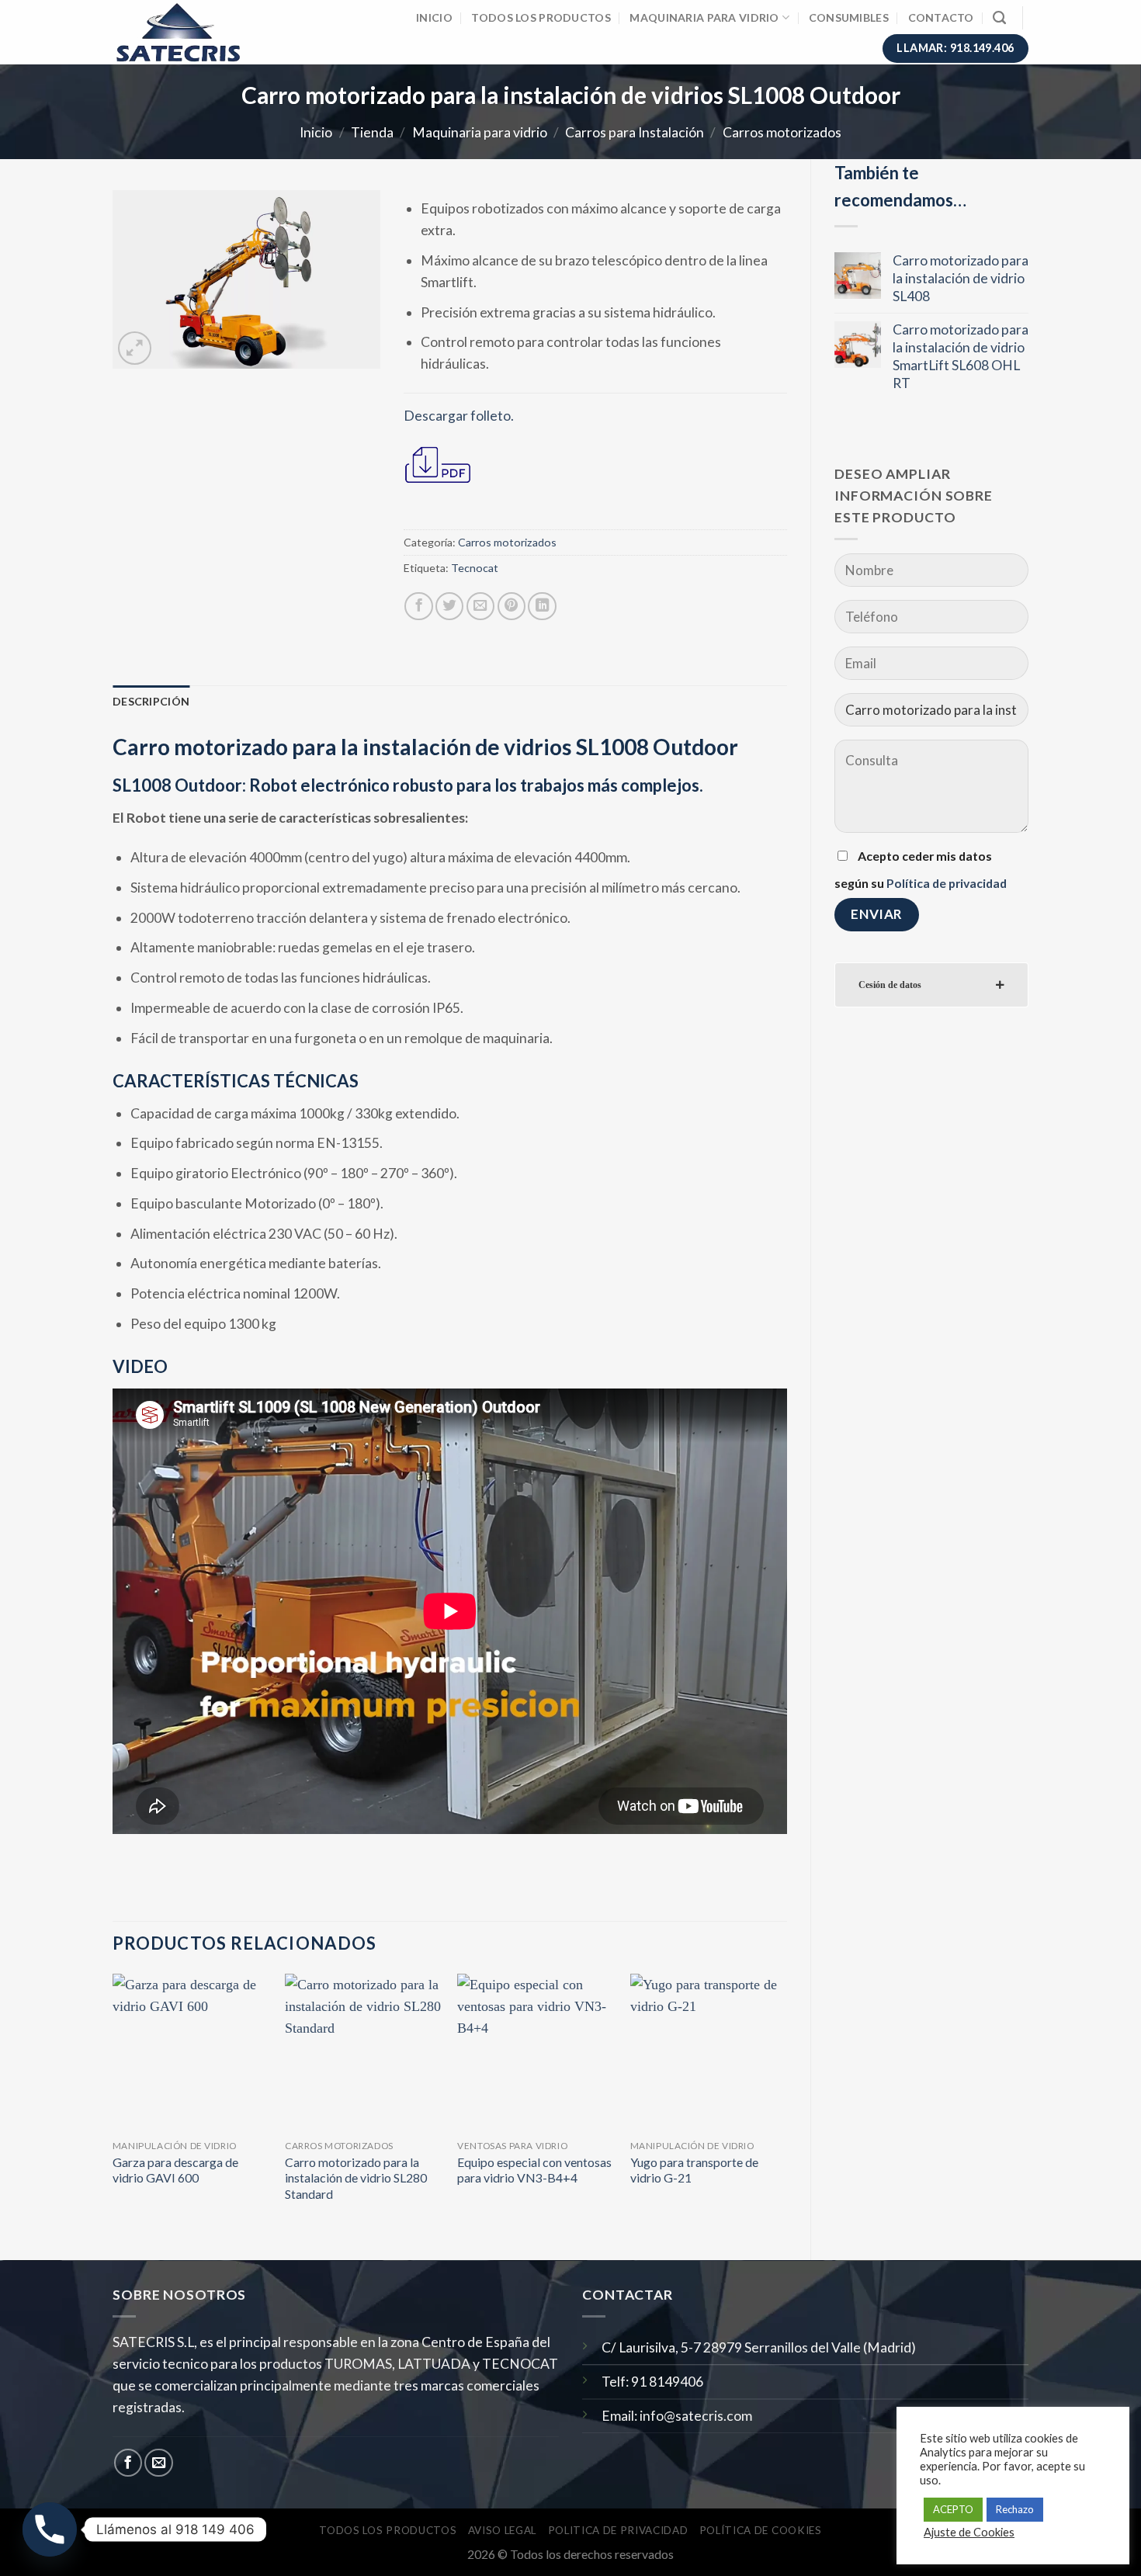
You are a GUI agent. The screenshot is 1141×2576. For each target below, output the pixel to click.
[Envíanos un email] (158, 2463)
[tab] (931, 985)
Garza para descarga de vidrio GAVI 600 (175, 2170)
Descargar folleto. (459, 416)
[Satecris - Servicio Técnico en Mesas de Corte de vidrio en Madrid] (188, 32)
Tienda (372, 132)
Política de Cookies (761, 2530)
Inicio (434, 17)
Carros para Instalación (635, 132)
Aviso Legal (502, 2530)
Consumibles (849, 17)
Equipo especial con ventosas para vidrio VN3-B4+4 (534, 2170)
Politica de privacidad (618, 2530)
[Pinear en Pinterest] (512, 606)
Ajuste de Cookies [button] (969, 2532)
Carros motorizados (782, 132)
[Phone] (50, 2529)
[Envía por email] (480, 606)
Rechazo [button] (1015, 2509)
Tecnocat (475, 568)
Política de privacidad (947, 883)
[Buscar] (999, 18)
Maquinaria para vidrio (704, 17)
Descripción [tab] (151, 701)
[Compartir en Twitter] (449, 606)
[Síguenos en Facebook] (128, 2463)
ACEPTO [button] (953, 2509)
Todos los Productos (541, 17)
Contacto (941, 17)
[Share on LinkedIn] (542, 606)
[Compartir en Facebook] (418, 606)
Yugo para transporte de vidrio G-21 (694, 2170)
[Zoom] (135, 348)
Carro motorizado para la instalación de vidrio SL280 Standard (356, 2178)
